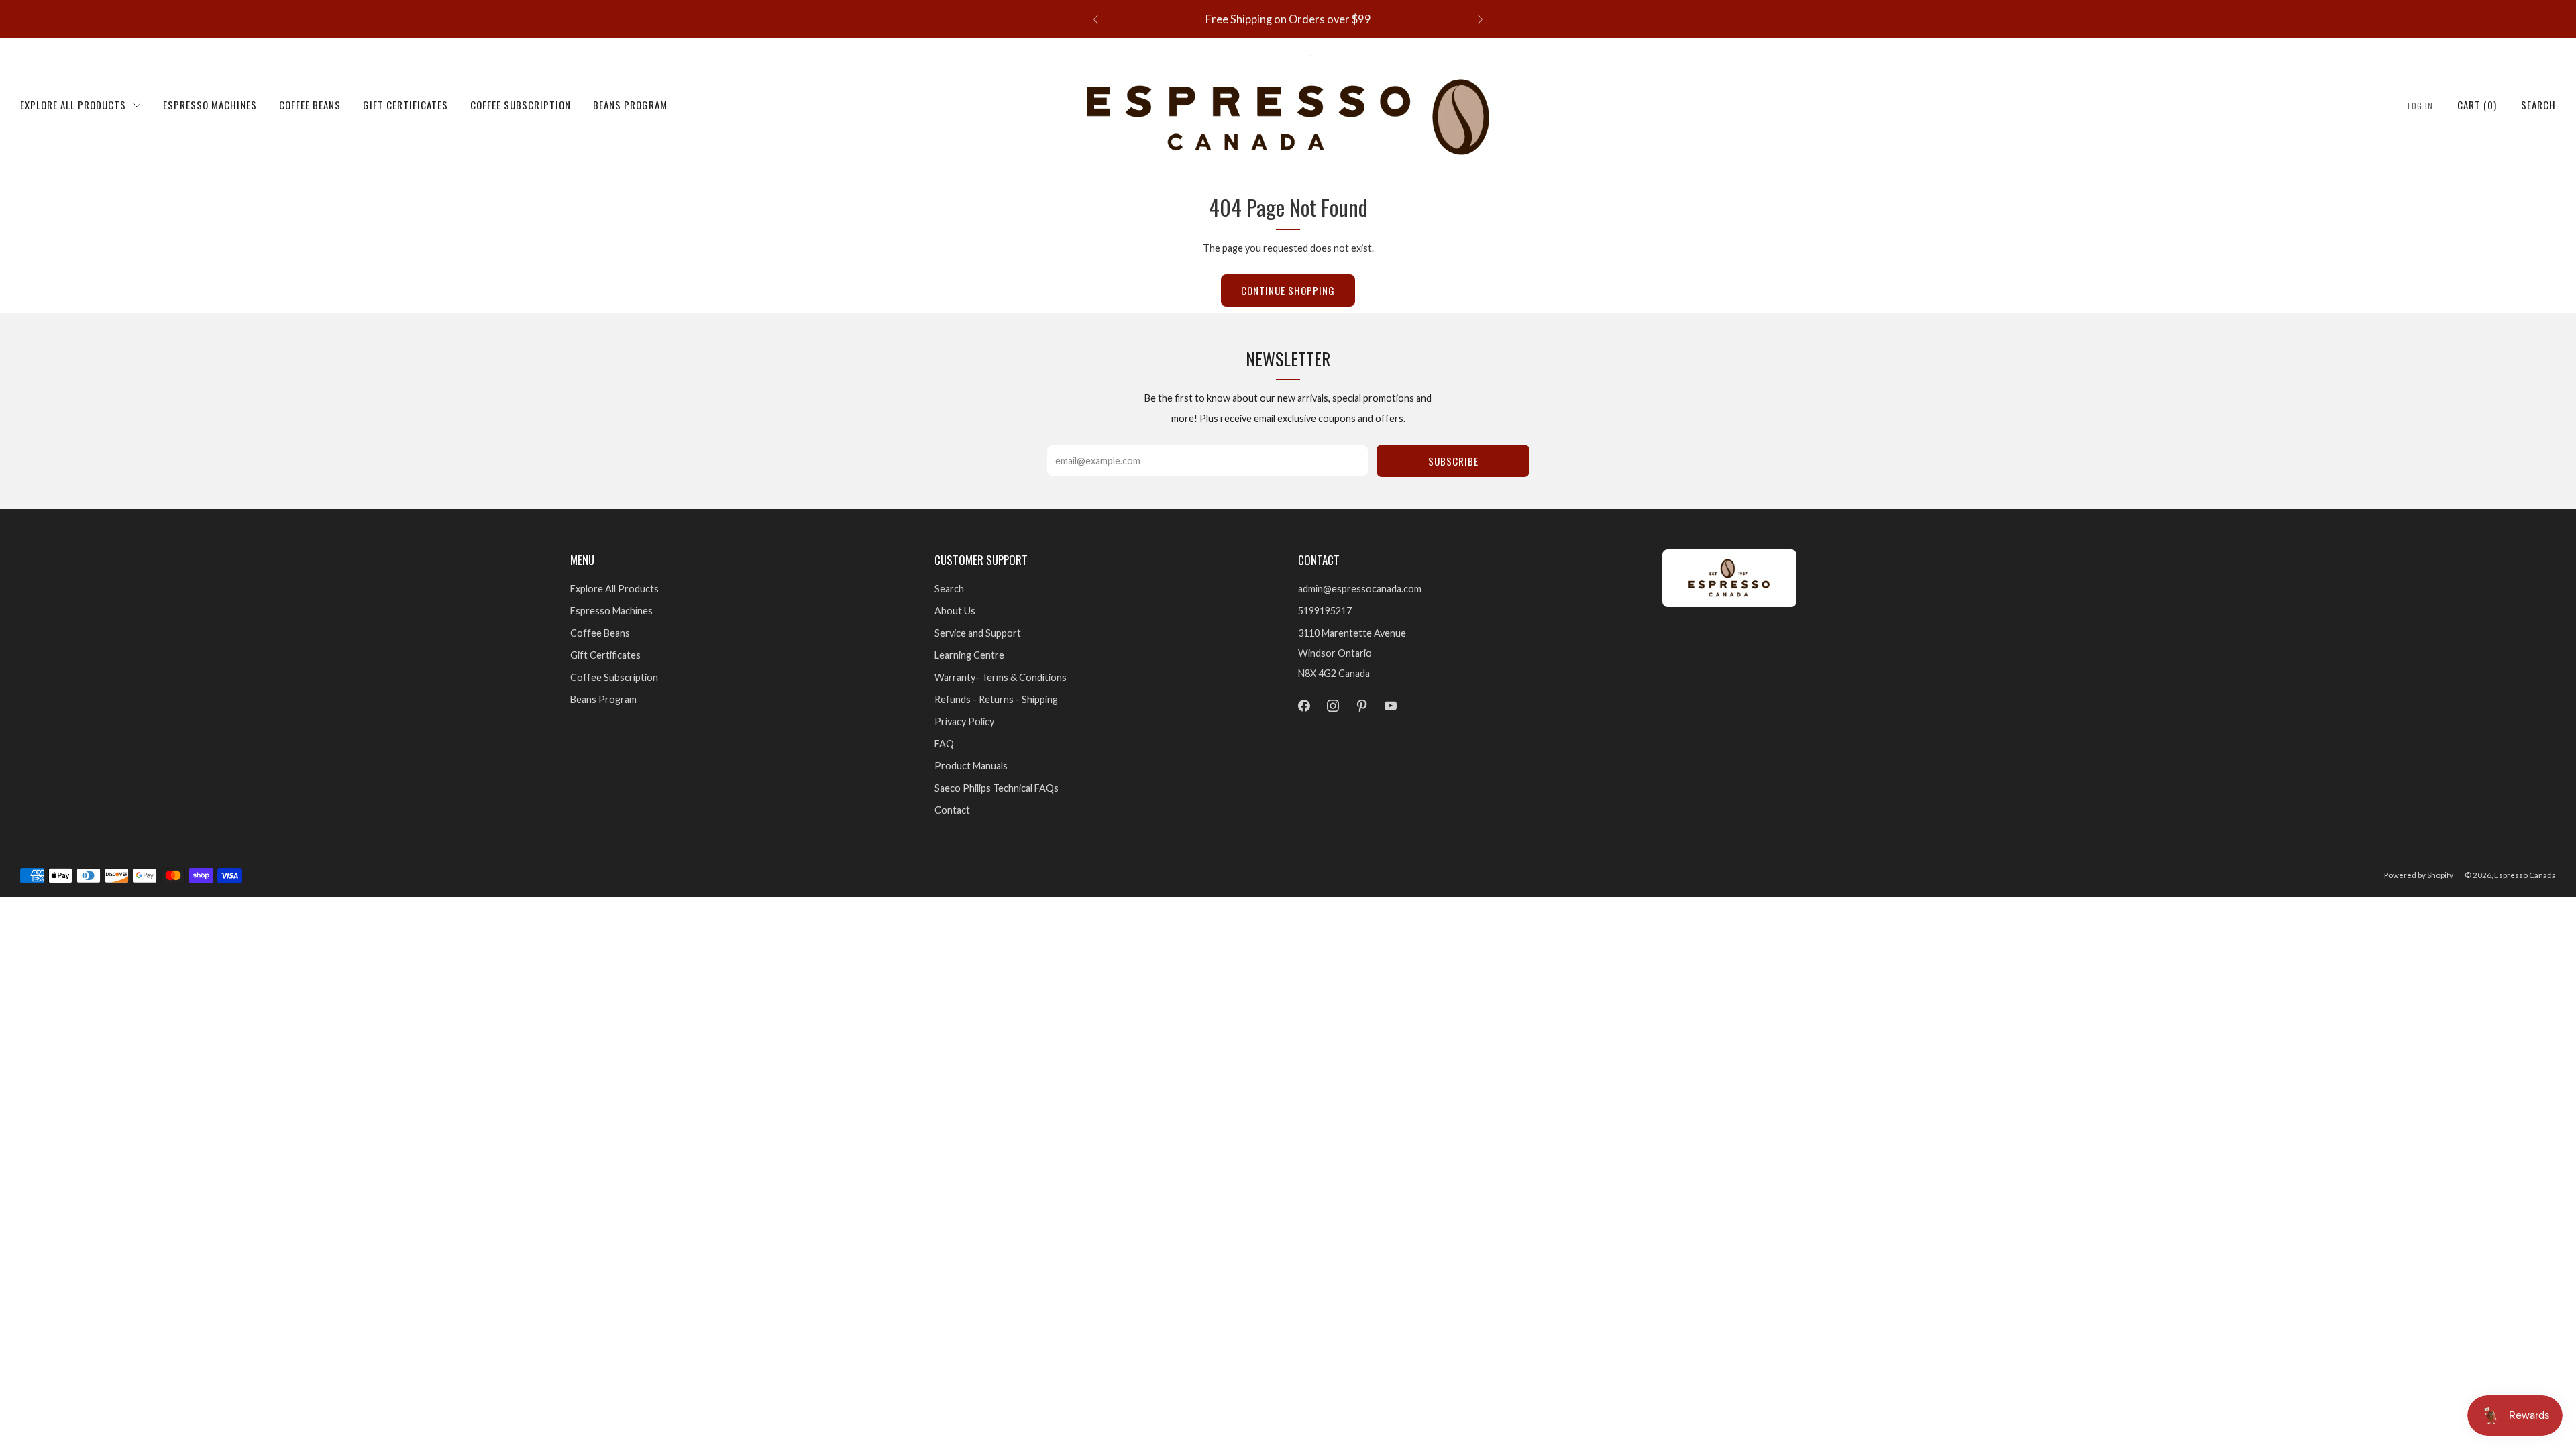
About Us (955, 611)
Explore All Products (73, 105)
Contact (952, 810)
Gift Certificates (406, 105)
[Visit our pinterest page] (1361, 706)
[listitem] (1288, 19)
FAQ (944, 744)
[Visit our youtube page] (1391, 706)
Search (2538, 105)
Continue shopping (1288, 290)
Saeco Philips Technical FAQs (997, 788)
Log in (2420, 106)
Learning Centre (969, 655)
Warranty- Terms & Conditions (1001, 677)
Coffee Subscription (521, 105)
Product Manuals (971, 766)
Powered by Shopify (2419, 875)
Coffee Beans (310, 105)
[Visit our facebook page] (1304, 706)
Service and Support (978, 633)
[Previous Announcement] (1095, 19)
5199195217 (1325, 611)
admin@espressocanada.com (1360, 589)
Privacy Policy (964, 721)
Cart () (2477, 105)
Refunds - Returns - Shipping (996, 699)
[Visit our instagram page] (1333, 706)
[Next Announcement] (1481, 19)
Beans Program (630, 105)
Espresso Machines (210, 105)
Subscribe (1453, 461)
